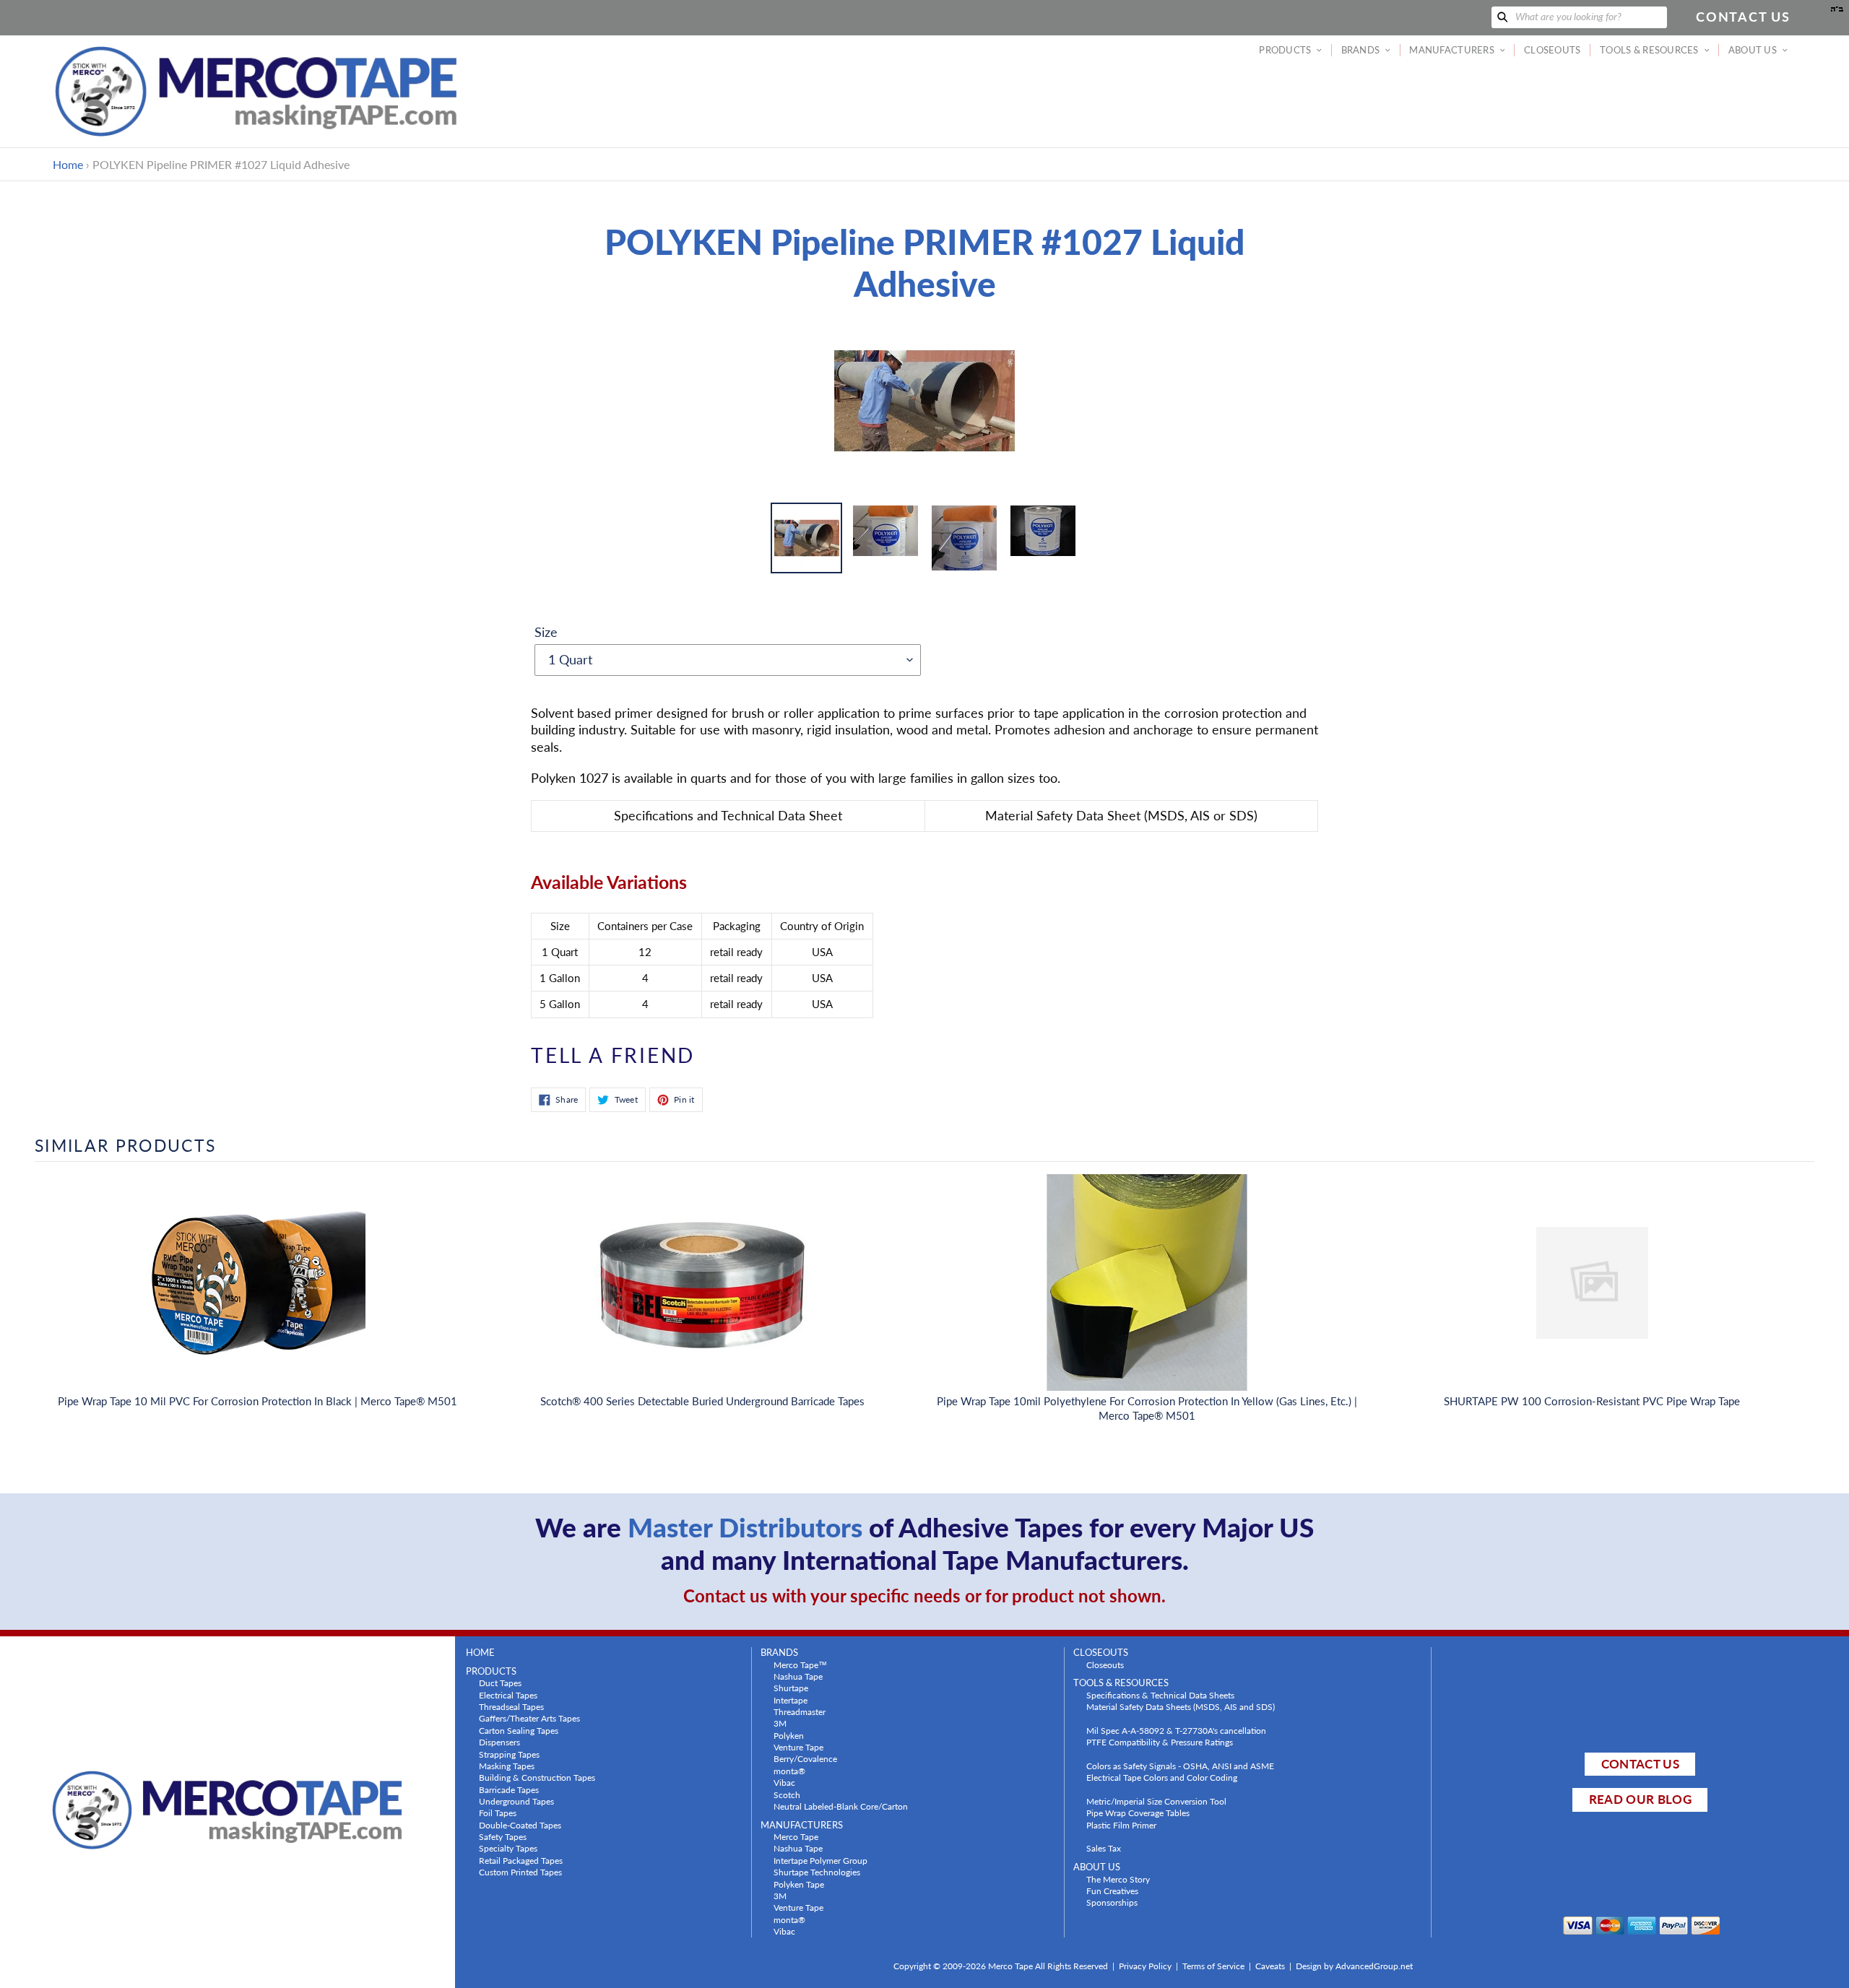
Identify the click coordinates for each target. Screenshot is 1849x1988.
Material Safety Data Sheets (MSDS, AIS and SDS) (1181, 1706)
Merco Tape (796, 1836)
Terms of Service (1213, 1966)
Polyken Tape (799, 1884)
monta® (789, 1771)
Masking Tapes (507, 1766)
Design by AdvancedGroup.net (1354, 1966)
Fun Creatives (1112, 1891)
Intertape (791, 1700)
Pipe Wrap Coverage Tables (1138, 1813)
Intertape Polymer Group (820, 1860)
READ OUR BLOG (1640, 1799)
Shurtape (791, 1688)
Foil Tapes (498, 1813)
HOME (480, 1653)
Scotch (787, 1794)
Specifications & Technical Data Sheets (1160, 1695)
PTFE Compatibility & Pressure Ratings (1160, 1742)
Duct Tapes (500, 1683)
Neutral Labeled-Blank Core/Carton (841, 1806)
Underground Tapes (516, 1801)
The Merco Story (1118, 1879)
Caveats (1270, 1966)
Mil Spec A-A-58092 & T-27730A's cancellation (1176, 1730)
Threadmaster (800, 1711)
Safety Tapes (503, 1836)
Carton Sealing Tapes (519, 1730)
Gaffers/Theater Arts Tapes (529, 1718)
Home (68, 164)
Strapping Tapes (509, 1754)
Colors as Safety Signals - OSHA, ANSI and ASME (1180, 1766)
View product (257, 1297)
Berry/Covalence (805, 1758)
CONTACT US (1640, 1764)
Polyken (789, 1735)
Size (546, 632)
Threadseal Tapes (511, 1706)
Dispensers (499, 1742)
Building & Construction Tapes (537, 1777)
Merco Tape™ (800, 1664)
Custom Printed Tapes (520, 1872)
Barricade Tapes (509, 1789)
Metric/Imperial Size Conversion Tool (1156, 1801)
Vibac (784, 1782)
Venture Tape (798, 1747)
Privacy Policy (1145, 1966)
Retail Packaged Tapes (521, 1860)
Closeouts (1105, 1664)
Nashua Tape (798, 1676)
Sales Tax (1104, 1848)
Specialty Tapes (508, 1848)
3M (780, 1723)
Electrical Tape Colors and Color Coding (1162, 1777)
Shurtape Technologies (817, 1872)
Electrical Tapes (508, 1695)
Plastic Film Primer (1121, 1825)
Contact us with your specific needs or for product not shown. (924, 1596)
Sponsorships (1112, 1902)
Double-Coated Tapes (520, 1825)
